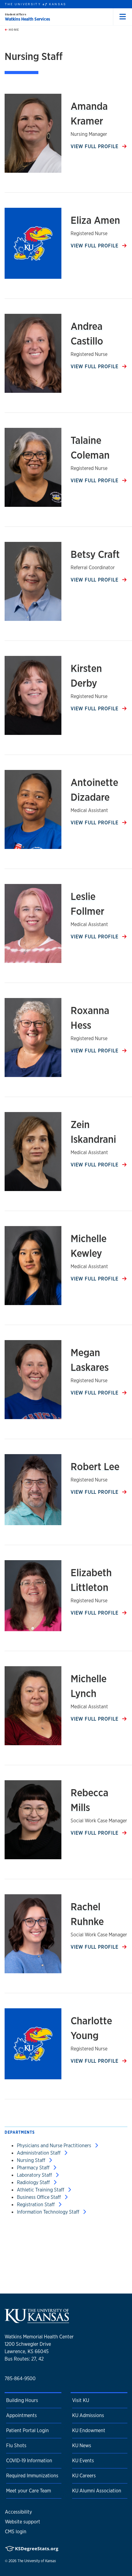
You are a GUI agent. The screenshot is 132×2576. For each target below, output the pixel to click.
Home (13, 30)
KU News (82, 2446)
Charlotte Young (91, 2028)
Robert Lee (95, 1466)
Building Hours (22, 2400)
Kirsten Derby (86, 676)
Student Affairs (16, 14)
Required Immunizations (32, 2476)
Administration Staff (39, 2153)
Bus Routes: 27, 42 (24, 2359)
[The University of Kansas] (37, 2321)
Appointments (21, 2415)
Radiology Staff (34, 2182)
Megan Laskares (90, 1360)
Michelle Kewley (89, 1246)
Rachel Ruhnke (87, 1914)
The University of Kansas (37, 2561)
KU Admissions (88, 2415)
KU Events (83, 2461)
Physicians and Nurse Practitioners (55, 2146)
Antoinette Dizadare (94, 790)
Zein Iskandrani (93, 1132)
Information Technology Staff (49, 2212)
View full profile (95, 146)
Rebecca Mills (89, 1800)
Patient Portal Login (27, 2430)
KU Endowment (89, 2430)
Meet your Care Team (29, 2491)
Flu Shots (16, 2446)
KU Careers (84, 2476)
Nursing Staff (32, 2160)
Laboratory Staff (35, 2175)
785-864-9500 (20, 2379)
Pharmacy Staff (34, 2168)
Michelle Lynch (89, 1686)
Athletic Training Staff (41, 2190)
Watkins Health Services (27, 19)
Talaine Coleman (90, 448)
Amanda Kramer (89, 113)
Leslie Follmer (87, 904)
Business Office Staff (39, 2197)
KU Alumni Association (97, 2491)
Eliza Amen (95, 220)
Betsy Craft (95, 554)
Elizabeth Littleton (91, 1580)
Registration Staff (36, 2205)
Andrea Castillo (87, 333)
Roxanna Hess (90, 1018)
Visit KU (81, 2400)
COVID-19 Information (29, 2461)
